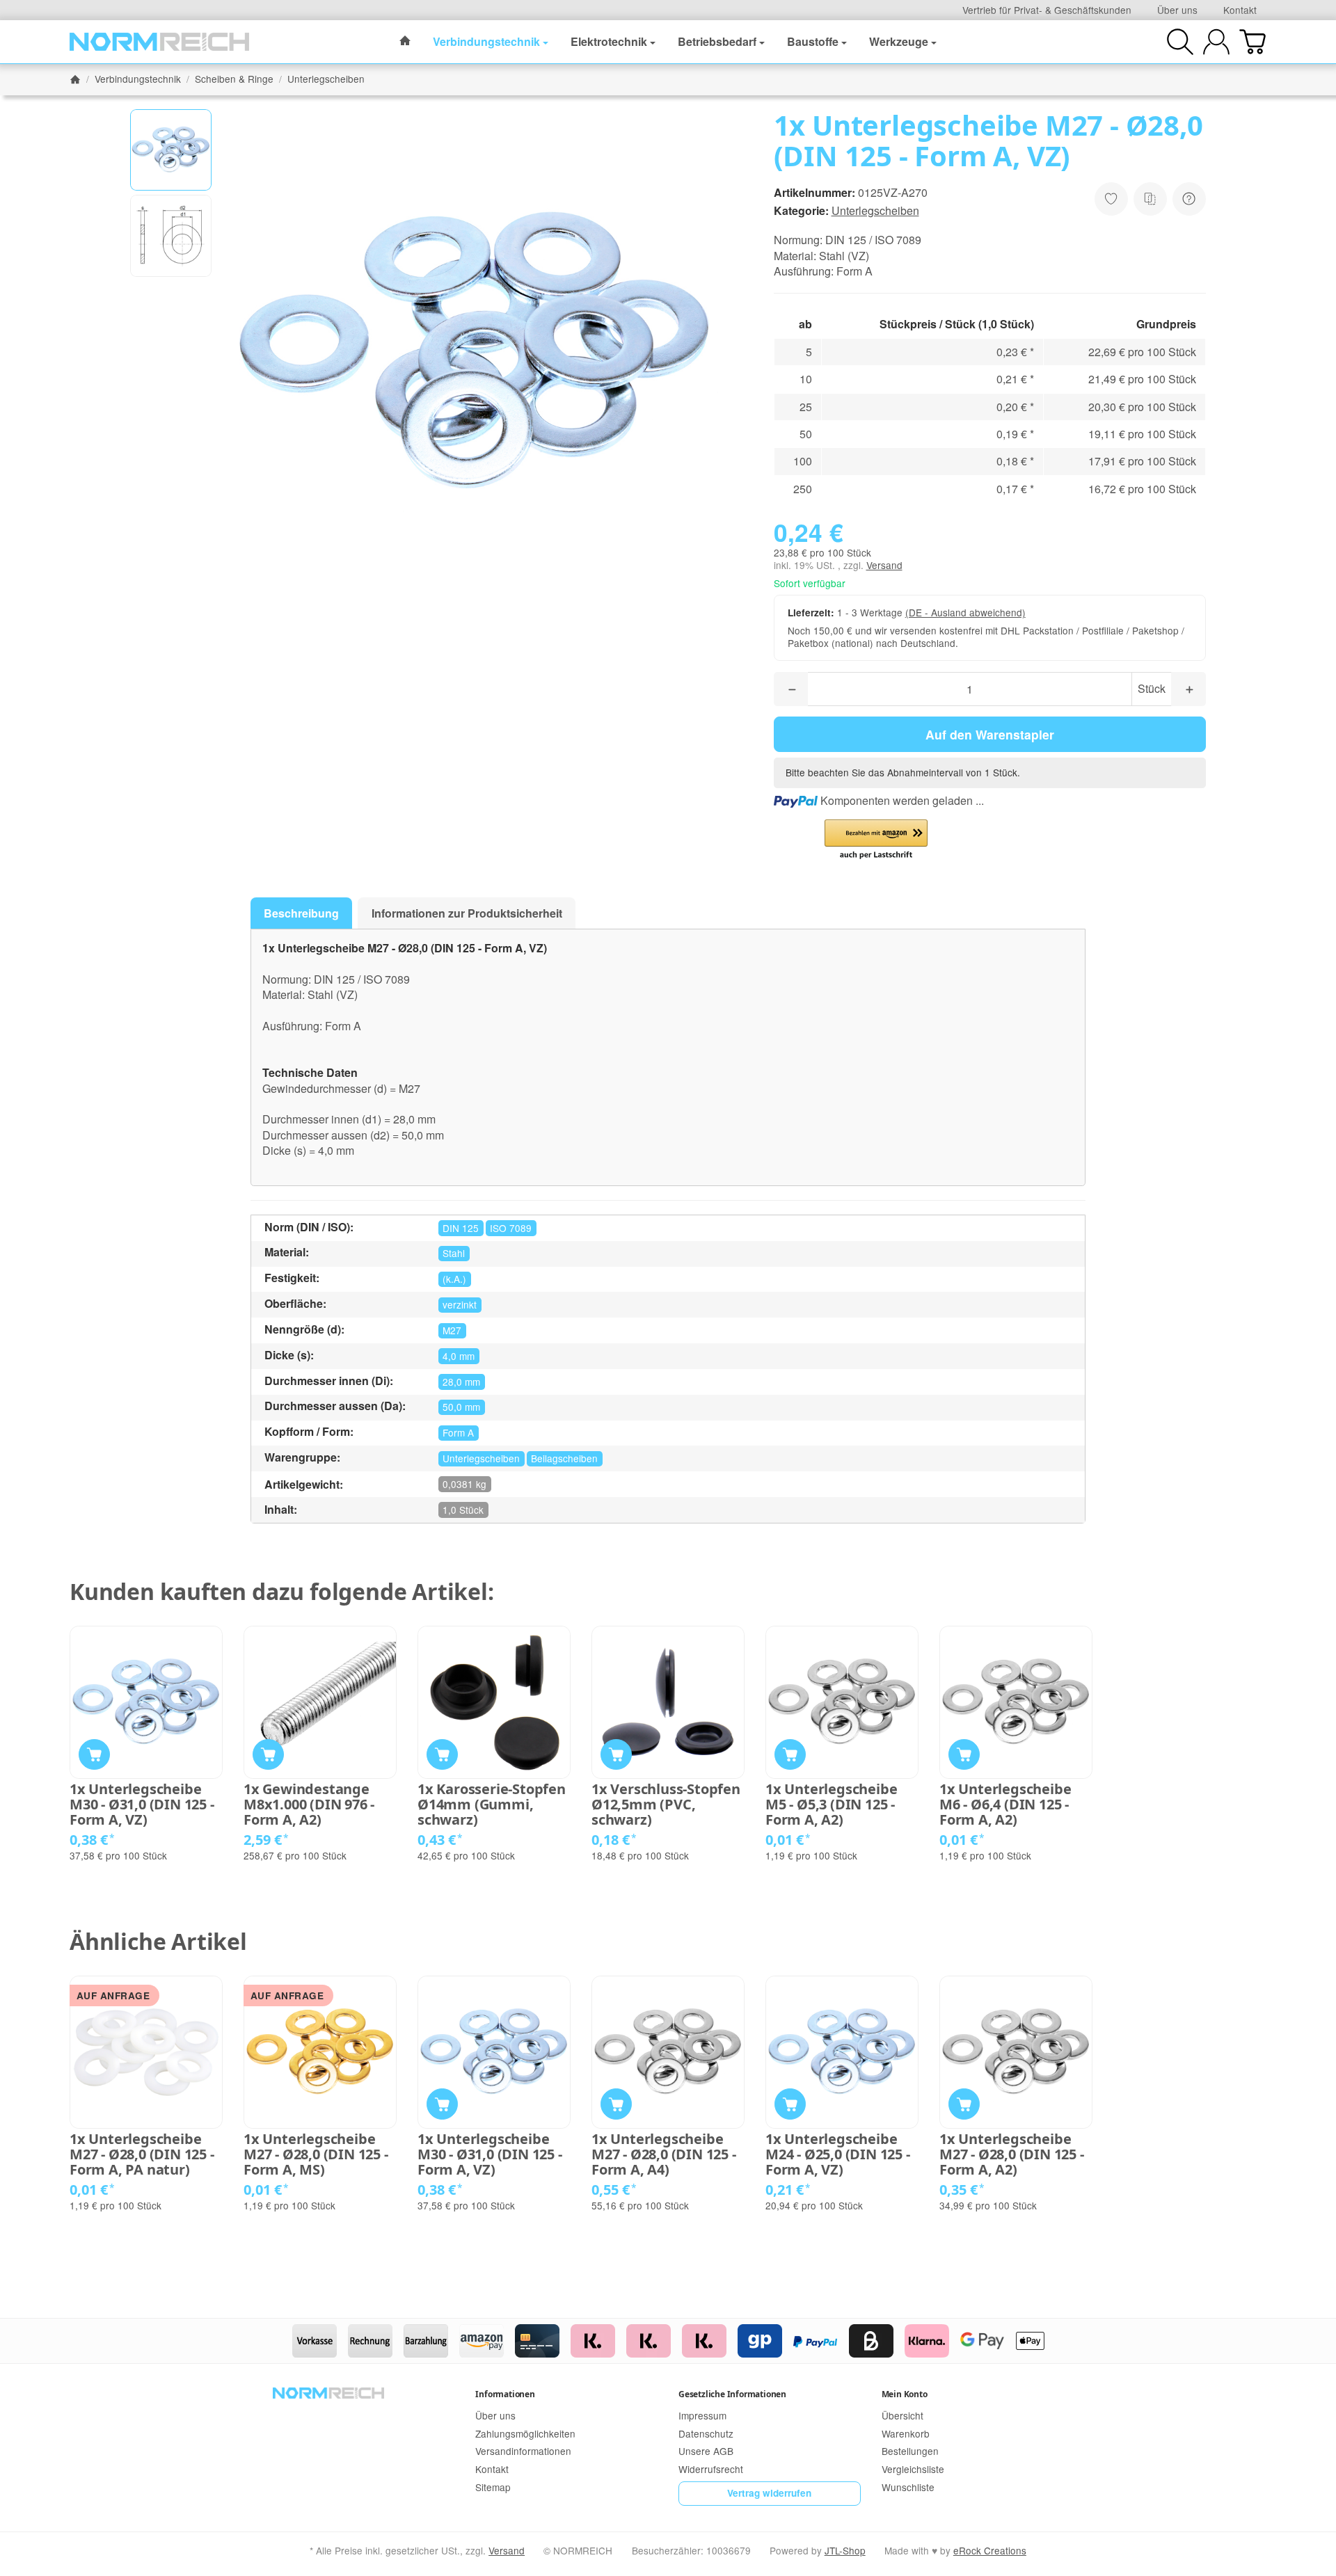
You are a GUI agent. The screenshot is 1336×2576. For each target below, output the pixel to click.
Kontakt (1240, 10)
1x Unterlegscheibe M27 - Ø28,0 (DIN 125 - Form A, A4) (664, 2154)
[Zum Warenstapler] (1252, 42)
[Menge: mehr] (1188, 689)
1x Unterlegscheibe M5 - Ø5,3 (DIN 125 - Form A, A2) (831, 1805)
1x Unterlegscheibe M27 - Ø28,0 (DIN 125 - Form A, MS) (316, 2154)
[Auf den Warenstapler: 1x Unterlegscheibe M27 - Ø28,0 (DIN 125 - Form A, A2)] (964, 2104)
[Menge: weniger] (791, 689)
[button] (171, 150)
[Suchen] (1180, 42)
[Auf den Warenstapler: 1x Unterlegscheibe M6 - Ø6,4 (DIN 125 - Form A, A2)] (964, 1755)
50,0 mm (461, 1407)
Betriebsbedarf (717, 41)
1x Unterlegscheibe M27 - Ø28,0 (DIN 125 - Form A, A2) (1012, 2154)
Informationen (505, 2394)
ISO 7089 (511, 1228)
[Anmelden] (1216, 42)
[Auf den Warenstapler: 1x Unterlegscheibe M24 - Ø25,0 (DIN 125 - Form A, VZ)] (790, 2104)
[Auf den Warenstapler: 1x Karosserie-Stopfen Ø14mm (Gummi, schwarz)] (442, 1755)
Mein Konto (905, 2394)
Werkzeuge (899, 41)
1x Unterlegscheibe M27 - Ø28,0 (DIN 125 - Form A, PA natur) (142, 2154)
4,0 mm (459, 1356)
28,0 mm (461, 1382)
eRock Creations (990, 2550)
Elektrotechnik (609, 41)
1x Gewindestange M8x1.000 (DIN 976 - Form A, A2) (309, 1805)
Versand (884, 565)
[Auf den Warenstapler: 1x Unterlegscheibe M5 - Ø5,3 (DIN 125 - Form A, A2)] (790, 1755)
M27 (452, 1330)
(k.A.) (454, 1279)
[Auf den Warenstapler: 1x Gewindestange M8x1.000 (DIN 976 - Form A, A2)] (268, 1755)
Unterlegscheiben (875, 210)
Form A (458, 1432)
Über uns (1177, 10)
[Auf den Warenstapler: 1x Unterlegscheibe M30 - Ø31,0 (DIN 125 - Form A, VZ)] (94, 1755)
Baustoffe (813, 41)
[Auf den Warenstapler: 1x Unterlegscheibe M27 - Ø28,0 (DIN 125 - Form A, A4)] (616, 2104)
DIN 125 (461, 1228)
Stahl (454, 1253)
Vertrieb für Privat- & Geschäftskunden (1047, 10)
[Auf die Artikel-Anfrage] (1111, 199)
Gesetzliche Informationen (732, 2394)
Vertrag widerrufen (769, 2493)
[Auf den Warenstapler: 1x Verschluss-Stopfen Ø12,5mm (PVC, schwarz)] (616, 1755)
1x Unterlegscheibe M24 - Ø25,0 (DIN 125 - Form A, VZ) (838, 2154)
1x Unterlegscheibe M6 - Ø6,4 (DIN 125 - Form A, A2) (1005, 1805)
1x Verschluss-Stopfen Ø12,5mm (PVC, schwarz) (666, 1805)
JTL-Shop (845, 2550)
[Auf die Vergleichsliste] (1150, 199)
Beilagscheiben (564, 1458)
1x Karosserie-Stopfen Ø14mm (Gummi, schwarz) (492, 1805)
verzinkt (460, 1304)
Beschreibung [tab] (301, 913)
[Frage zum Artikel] (1189, 199)
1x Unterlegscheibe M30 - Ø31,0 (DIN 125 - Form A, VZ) (142, 1805)
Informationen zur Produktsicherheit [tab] (467, 913)
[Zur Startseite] (159, 42)
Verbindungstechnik (486, 41)
